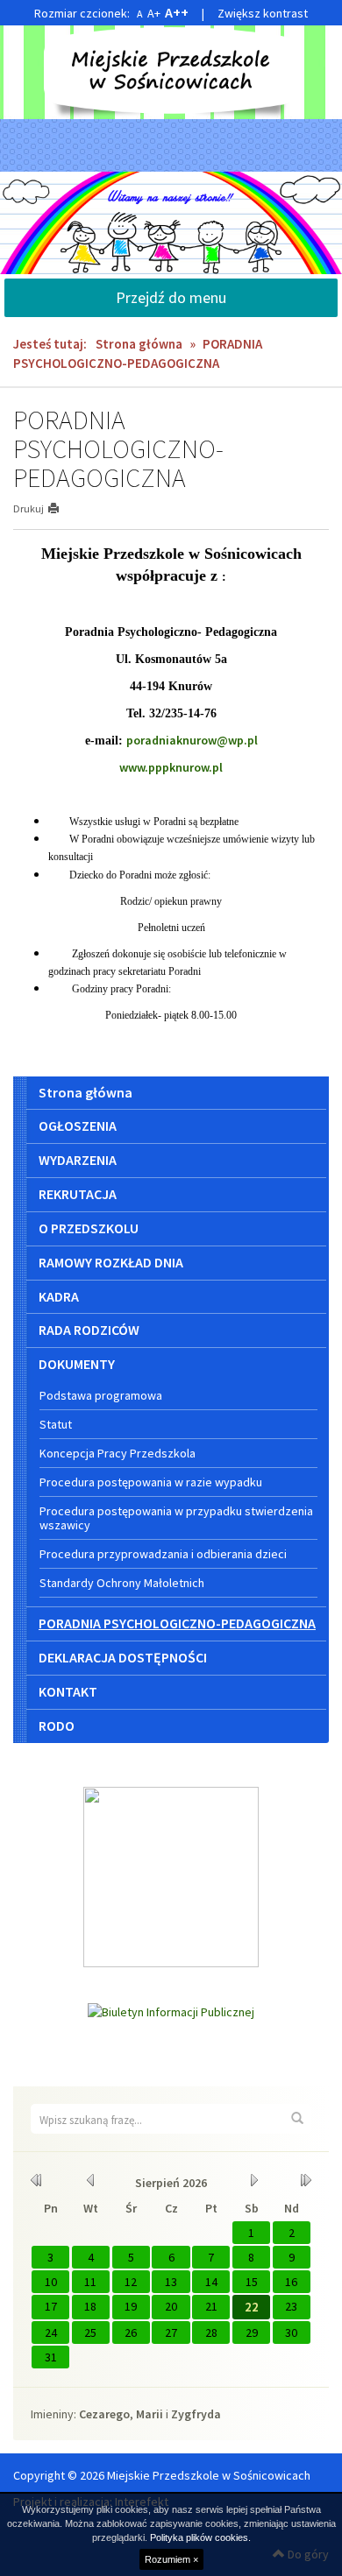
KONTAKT (68, 1691)
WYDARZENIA (78, 1160)
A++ (177, 12)
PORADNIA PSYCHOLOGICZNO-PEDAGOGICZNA (177, 1623)
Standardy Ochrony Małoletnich (122, 1583)
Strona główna (139, 344)
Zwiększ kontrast (263, 13)
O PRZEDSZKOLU (89, 1228)
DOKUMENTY (77, 1364)
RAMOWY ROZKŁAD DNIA (111, 1262)
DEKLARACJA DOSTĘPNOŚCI (123, 1657)
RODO (57, 1726)
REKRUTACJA (78, 1194)
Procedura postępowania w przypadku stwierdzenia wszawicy (176, 1518)
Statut (56, 1424)
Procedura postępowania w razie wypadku (151, 1482)
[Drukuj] (61, 508)
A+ (154, 13)
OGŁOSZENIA (78, 1126)
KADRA (59, 1296)
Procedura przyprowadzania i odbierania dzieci (163, 1554)
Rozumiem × (171, 2559)
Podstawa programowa (101, 1395)
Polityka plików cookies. (200, 2537)
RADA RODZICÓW (89, 1330)
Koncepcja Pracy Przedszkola (118, 1453)
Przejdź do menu (171, 297)
